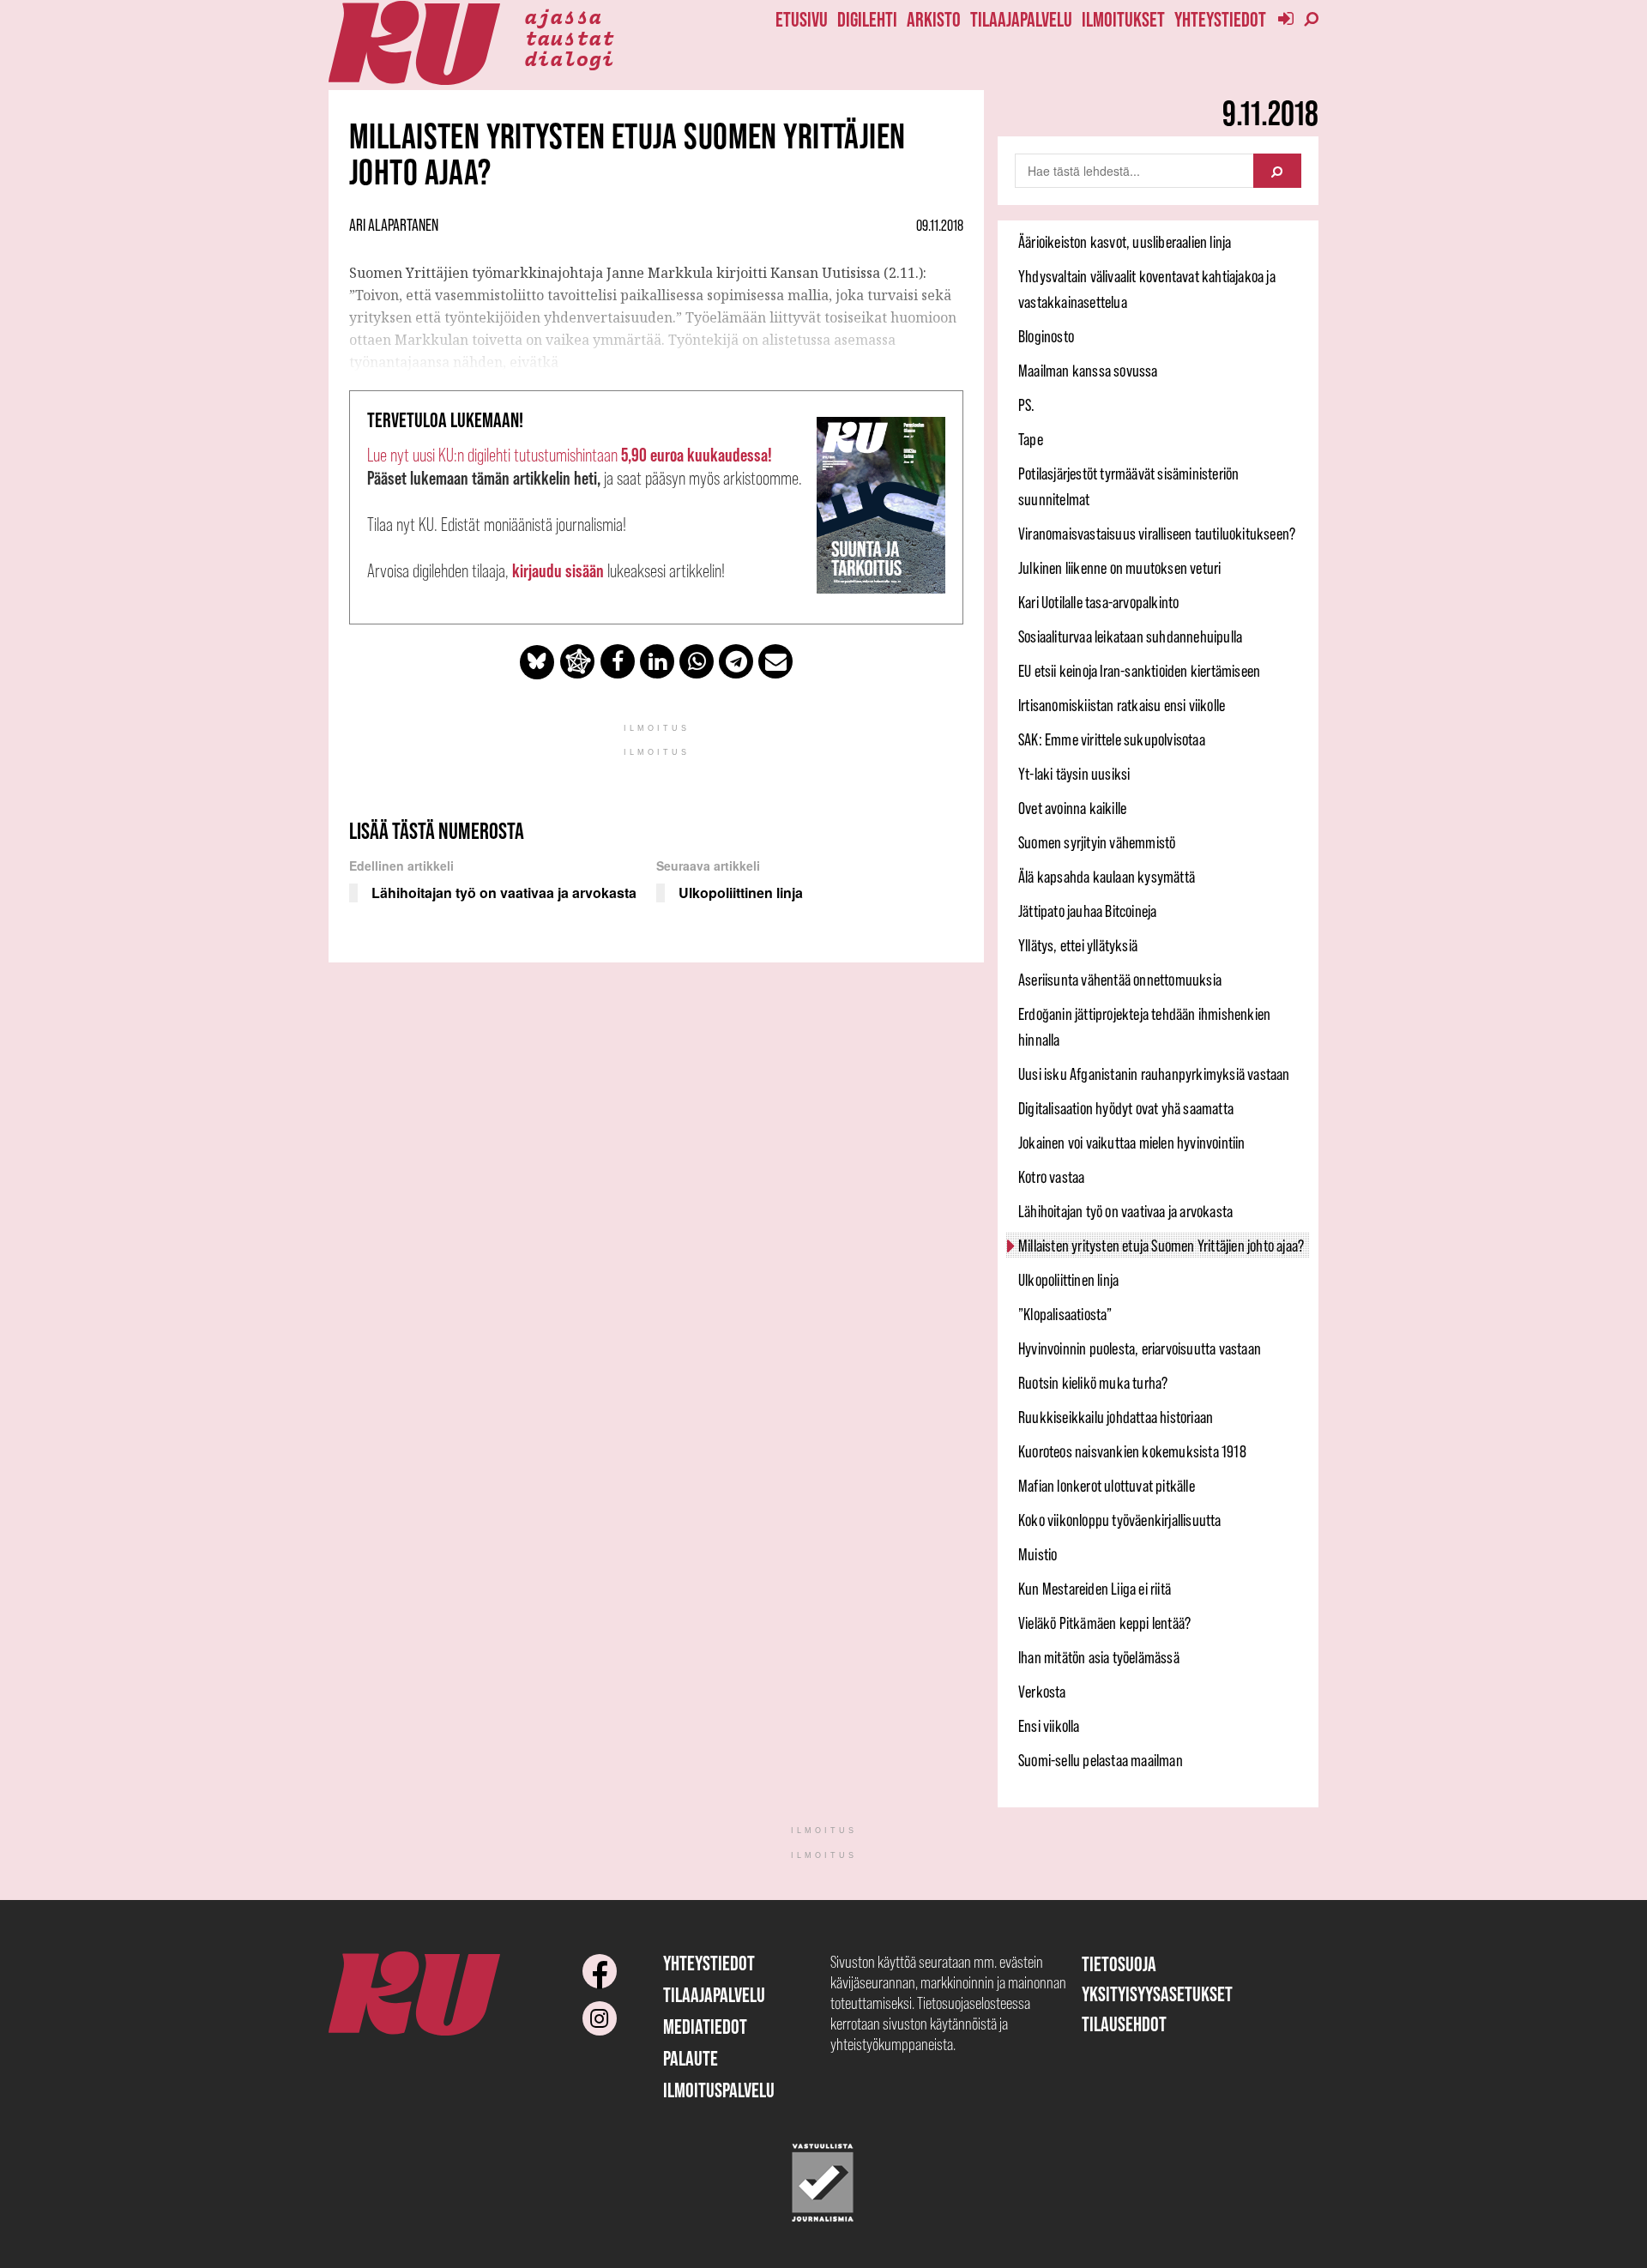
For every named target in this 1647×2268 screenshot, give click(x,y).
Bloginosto (1046, 336)
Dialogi (569, 57)
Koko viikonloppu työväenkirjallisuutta (1120, 1520)
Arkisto (934, 19)
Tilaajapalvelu (1021, 19)
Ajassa (563, 15)
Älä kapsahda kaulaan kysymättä (1107, 877)
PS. (1027, 405)
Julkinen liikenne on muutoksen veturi (1119, 568)
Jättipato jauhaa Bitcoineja (1087, 911)
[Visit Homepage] (414, 43)
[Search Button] (1277, 171)
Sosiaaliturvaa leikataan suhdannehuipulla (1130, 636)
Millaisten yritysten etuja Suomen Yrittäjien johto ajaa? (1161, 1246)
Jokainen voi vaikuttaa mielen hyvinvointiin (1132, 1143)
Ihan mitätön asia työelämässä (1099, 1657)
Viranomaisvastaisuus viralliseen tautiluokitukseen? (1157, 534)
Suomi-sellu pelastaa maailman (1101, 1760)
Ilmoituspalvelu (719, 2090)
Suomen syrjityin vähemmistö (1097, 842)
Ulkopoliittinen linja (1068, 1280)
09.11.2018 (940, 226)
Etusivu (802, 19)
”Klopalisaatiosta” (1065, 1314)
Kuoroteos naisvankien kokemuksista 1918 (1132, 1451)
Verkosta (1042, 1692)
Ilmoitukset (1123, 19)
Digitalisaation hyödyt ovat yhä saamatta (1126, 1108)
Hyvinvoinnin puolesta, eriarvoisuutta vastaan (1140, 1348)
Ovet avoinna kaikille (1072, 808)
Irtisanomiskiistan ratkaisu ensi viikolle (1122, 705)
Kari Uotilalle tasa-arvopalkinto (1098, 602)
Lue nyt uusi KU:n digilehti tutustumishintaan (570, 455)
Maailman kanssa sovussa (1088, 371)
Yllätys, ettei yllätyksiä (1078, 945)
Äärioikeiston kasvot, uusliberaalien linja (1125, 242)
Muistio (1038, 1554)
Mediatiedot (705, 2027)
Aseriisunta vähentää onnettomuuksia (1120, 980)
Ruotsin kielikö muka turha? (1093, 1383)
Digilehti (867, 19)
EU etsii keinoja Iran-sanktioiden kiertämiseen (1139, 671)
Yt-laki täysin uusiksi (1074, 774)
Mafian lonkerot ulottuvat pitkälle (1107, 1486)
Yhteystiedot (1220, 19)
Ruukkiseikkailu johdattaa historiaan (1116, 1417)
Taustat (569, 37)
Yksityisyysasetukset (1157, 1994)
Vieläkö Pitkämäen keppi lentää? (1104, 1623)
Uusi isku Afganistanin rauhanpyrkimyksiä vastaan (1154, 1074)
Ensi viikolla (1049, 1726)
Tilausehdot (1124, 2024)
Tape (1031, 439)
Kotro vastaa (1051, 1177)
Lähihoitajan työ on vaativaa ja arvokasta (1125, 1211)
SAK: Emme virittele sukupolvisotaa (1112, 739)
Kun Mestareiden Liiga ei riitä (1095, 1589)
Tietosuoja (1119, 1964)
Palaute (691, 2058)
